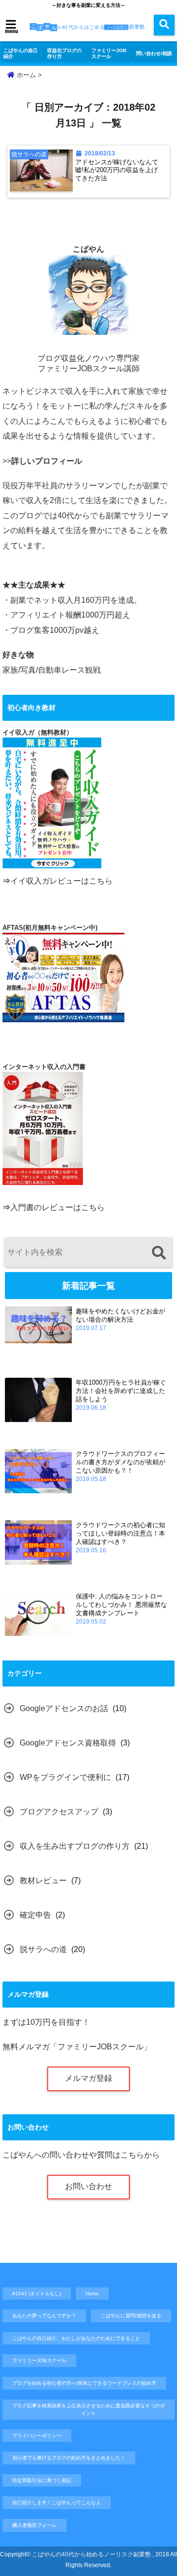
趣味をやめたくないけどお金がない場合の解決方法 (120, 1315)
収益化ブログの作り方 (64, 53)
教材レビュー (43, 1880)
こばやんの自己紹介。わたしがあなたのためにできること (76, 2338)
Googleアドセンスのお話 (64, 1708)
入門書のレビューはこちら (58, 1207)
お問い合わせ (88, 2186)
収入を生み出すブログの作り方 (75, 1846)
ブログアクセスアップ (59, 1812)
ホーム (25, 75)
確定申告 (35, 1915)
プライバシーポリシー (37, 2436)
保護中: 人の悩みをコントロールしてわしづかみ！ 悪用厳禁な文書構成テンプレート (121, 1605)
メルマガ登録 (88, 2078)
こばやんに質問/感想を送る (131, 2316)
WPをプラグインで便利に (65, 1777)
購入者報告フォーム (34, 2525)
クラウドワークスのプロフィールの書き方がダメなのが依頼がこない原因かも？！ (120, 1462)
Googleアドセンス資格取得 (68, 1743)
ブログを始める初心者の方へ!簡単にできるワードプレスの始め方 (84, 2383)
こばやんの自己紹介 (21, 53)
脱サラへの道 (43, 1949)
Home (92, 2294)
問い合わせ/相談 (154, 53)
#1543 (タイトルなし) (37, 2294)
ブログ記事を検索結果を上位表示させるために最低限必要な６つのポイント (88, 2410)
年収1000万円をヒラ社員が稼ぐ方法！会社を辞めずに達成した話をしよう (121, 1391)
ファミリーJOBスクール (109, 53)
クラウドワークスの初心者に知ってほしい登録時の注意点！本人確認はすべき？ (120, 1533)
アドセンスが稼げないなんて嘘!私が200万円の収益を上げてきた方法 (117, 170)
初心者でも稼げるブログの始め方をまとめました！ (69, 2458)
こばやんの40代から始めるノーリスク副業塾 (91, 2554)
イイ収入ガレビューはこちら (61, 881)
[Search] (159, 1254)
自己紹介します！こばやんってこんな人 (57, 2502)
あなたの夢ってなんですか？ (44, 2316)
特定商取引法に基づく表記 (42, 2480)
